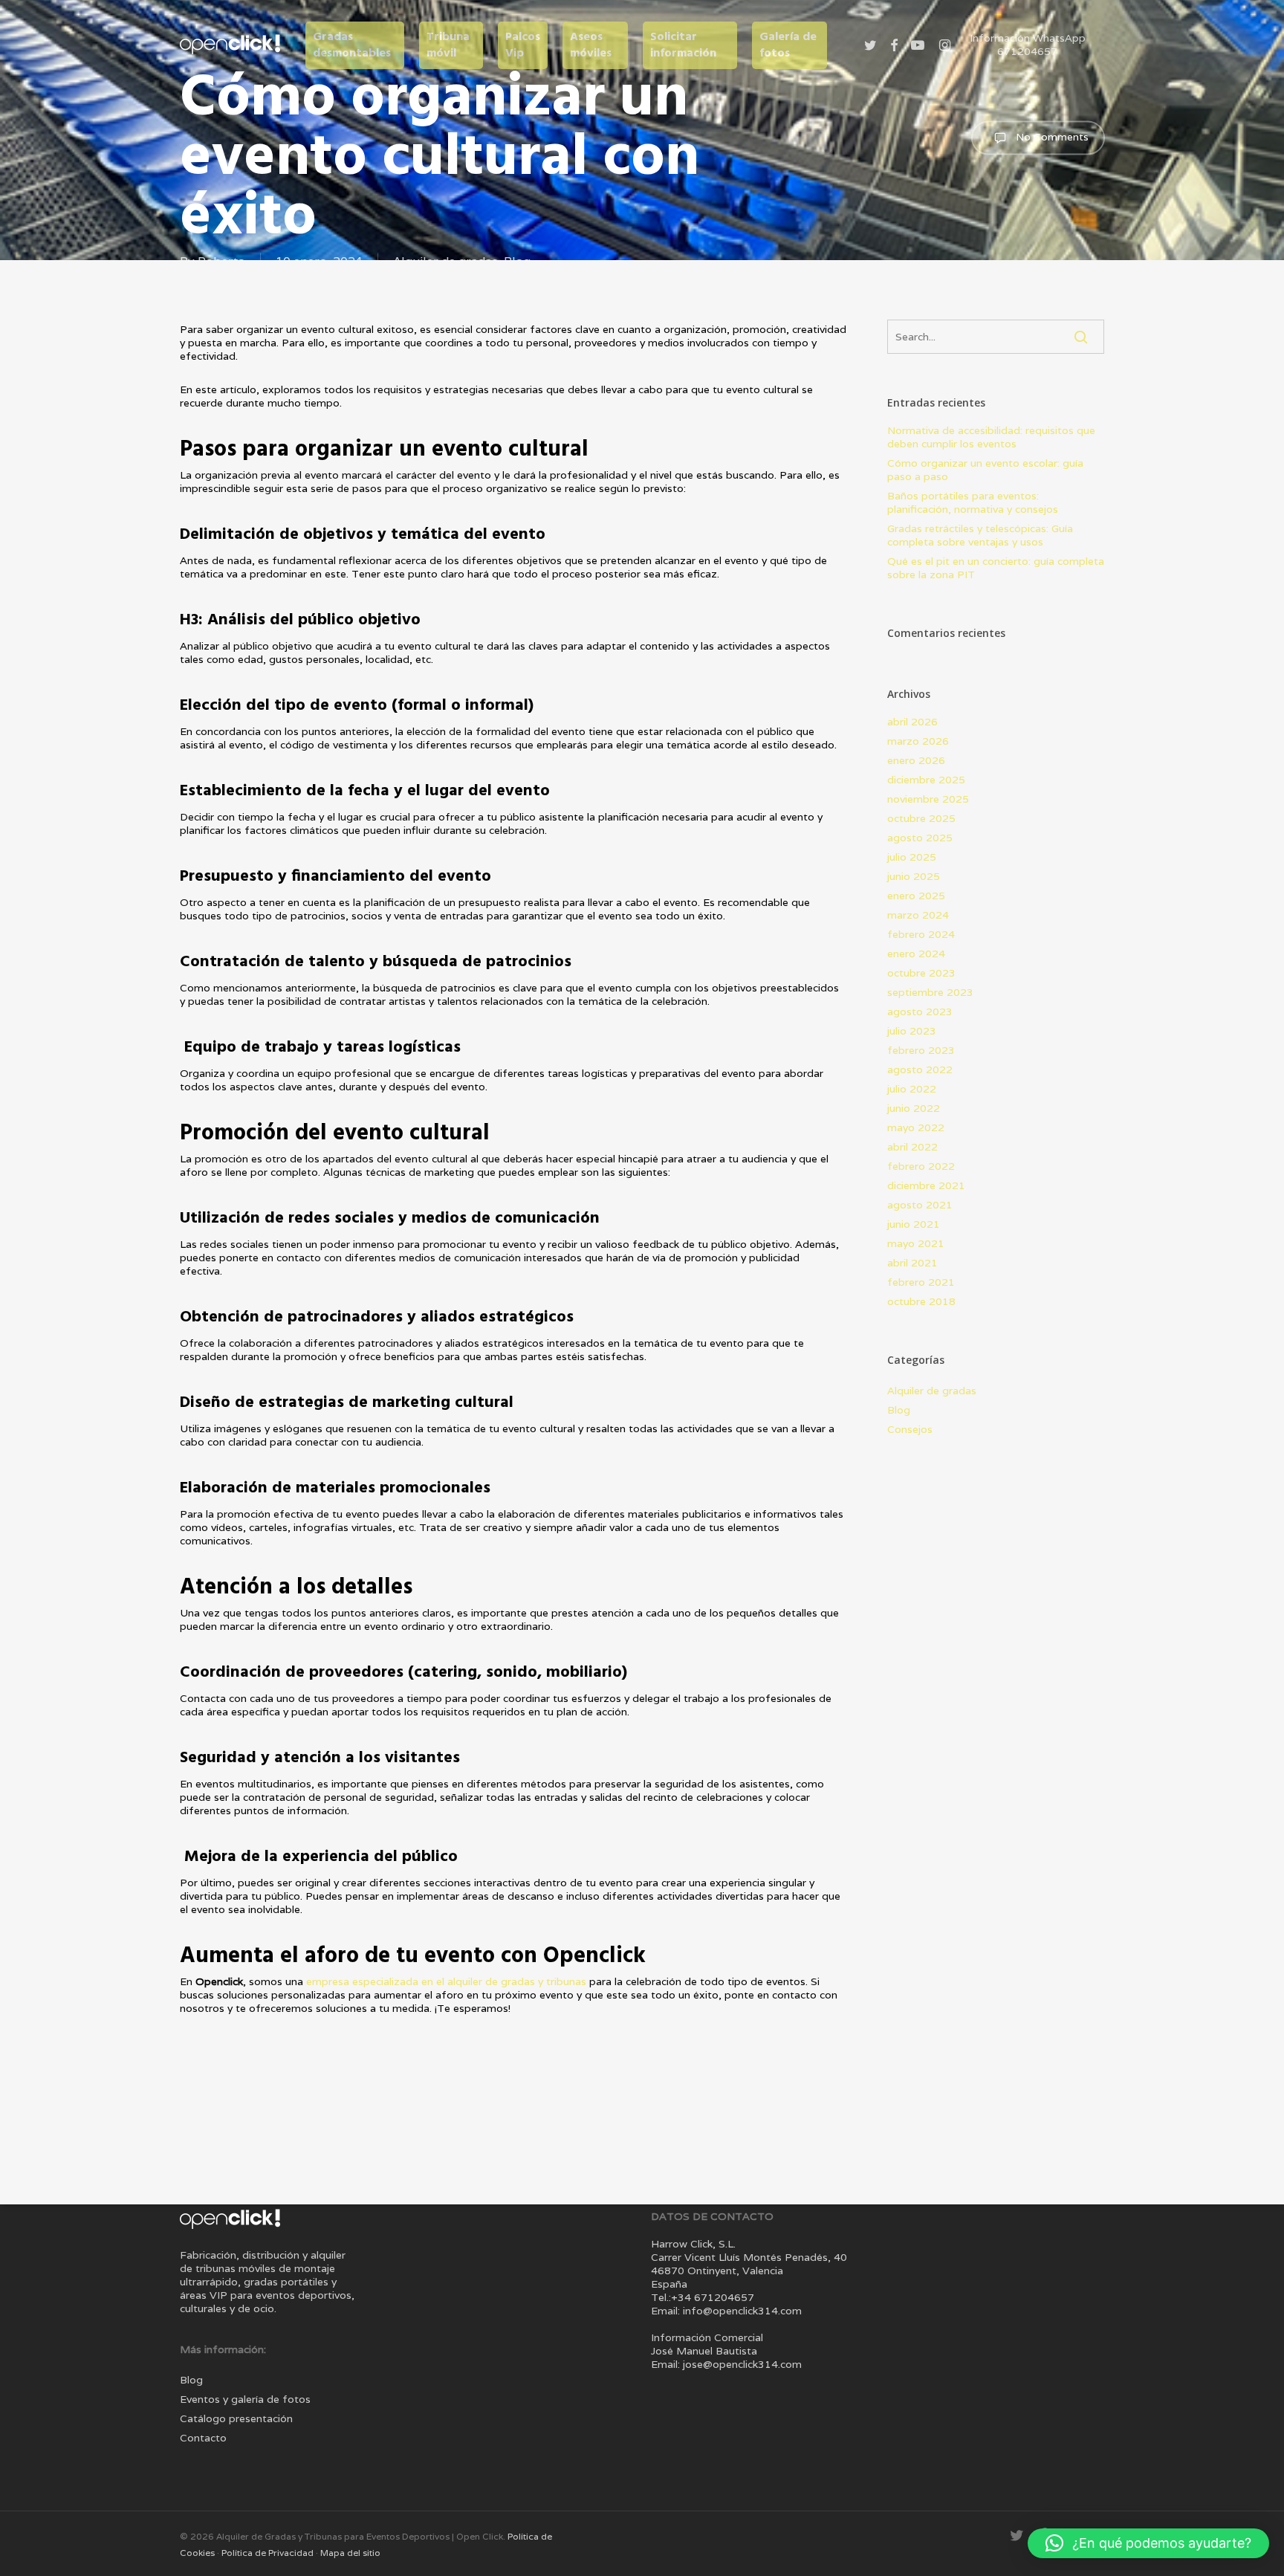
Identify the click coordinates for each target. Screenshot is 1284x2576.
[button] (1148, 2543)
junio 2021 (914, 1224)
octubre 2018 (921, 1301)
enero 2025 (916, 896)
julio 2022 (912, 1089)
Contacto (203, 2438)
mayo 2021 (916, 1243)
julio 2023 (912, 1031)
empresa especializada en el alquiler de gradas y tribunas (446, 1981)
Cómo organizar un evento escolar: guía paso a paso (985, 470)
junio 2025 (914, 876)
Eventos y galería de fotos (245, 2399)
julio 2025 (912, 857)
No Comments (1051, 137)
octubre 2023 (921, 973)
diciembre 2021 (926, 1185)
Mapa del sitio (350, 2553)
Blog (899, 1410)
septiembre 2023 (930, 992)
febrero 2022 (921, 1166)
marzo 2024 (918, 915)
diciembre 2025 (926, 780)
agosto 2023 (920, 1012)
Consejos (910, 1429)
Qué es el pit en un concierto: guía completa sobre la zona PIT (996, 568)
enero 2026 (916, 760)
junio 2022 (914, 1108)
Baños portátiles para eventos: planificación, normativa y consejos (973, 502)
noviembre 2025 (928, 799)
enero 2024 (916, 954)
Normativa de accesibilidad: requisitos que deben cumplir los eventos (991, 437)
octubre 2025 (921, 818)
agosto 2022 (920, 1069)
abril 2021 (912, 1263)
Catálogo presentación (236, 2418)
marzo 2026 (918, 741)
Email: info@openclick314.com (726, 2311)
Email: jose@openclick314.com (726, 2364)
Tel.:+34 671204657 (703, 2297)
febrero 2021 (921, 1282)
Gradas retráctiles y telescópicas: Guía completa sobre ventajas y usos (980, 535)
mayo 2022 (916, 1127)
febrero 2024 (921, 934)
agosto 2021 (920, 1205)
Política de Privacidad (269, 2553)
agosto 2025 (920, 838)
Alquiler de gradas (932, 1391)
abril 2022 (912, 1147)
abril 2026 (912, 722)
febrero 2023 (921, 1050)
